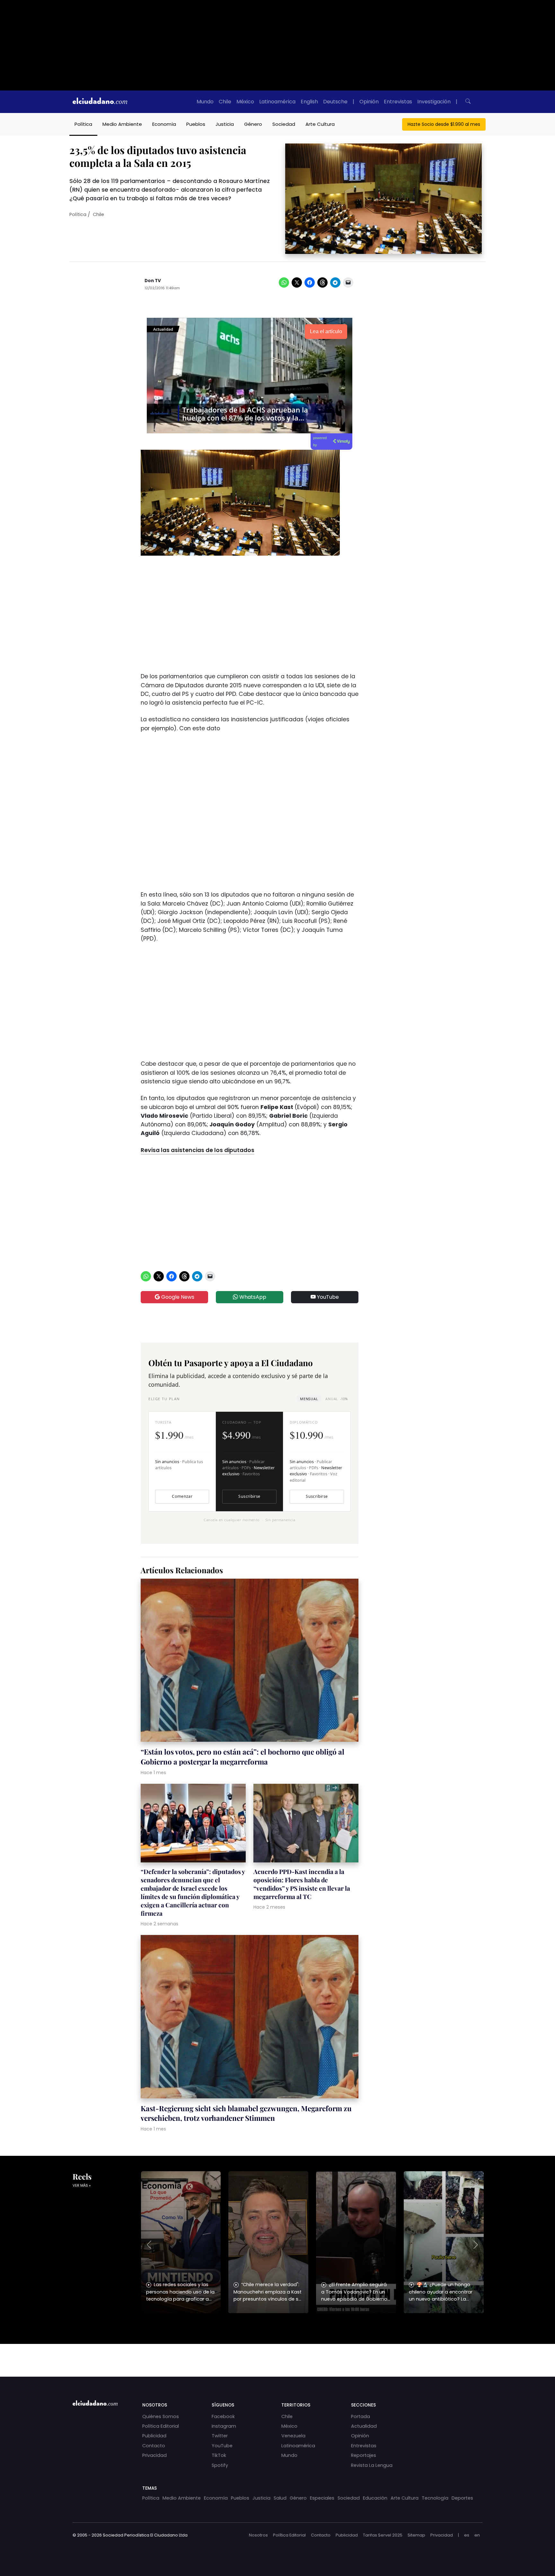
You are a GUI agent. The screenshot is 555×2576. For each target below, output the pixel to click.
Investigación (434, 102)
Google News (177, 1297)
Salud (280, 2498)
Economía (164, 124)
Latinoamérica (277, 102)
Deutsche (335, 102)
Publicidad (154, 2436)
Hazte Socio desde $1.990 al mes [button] (444, 124)
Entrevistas (398, 102)
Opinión (369, 102)
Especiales (322, 2498)
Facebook (223, 2416)
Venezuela (293, 2436)
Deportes (462, 2498)
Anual (336, 1399)
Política (83, 124)
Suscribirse (249, 1496)
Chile (225, 102)
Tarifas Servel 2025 (383, 2535)
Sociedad (284, 124)
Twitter (220, 2436)
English (309, 102)
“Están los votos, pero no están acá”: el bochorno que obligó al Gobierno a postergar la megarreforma (242, 1756)
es (467, 2535)
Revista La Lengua (372, 2465)
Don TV (153, 281)
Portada (361, 2416)
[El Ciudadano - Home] (100, 102)
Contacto (154, 2446)
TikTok (219, 2455)
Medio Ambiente (122, 124)
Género (253, 124)
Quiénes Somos (161, 2416)
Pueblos (196, 124)
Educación (375, 2498)
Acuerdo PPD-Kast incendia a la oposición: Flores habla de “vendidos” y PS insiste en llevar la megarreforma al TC (302, 1884)
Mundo (205, 102)
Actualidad (364, 2426)
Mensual (309, 1399)
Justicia (225, 124)
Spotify (220, 2465)
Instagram (224, 2426)
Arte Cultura (320, 124)
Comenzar (182, 1496)
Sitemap (416, 2535)
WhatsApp (252, 1297)
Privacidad (154, 2455)
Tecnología (435, 2498)
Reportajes (364, 2455)
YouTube (327, 1297)
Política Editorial (161, 2426)
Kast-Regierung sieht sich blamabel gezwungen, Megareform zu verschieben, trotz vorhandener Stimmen (246, 2113)
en (477, 2535)
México (245, 102)
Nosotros (258, 2535)
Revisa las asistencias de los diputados (198, 1150)
